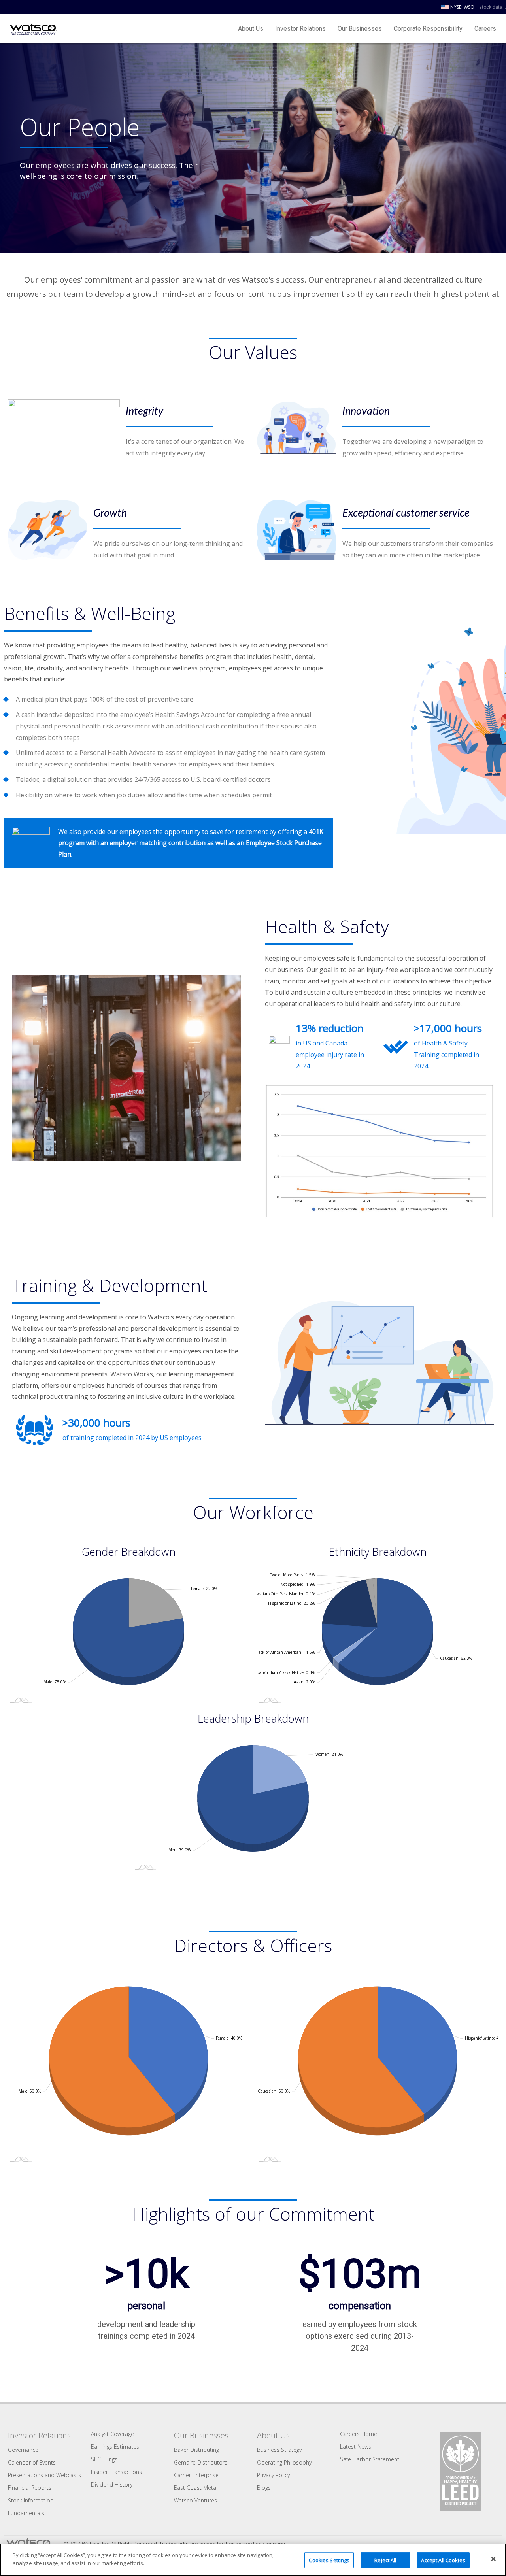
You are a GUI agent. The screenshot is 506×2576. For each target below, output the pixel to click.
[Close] (493, 2559)
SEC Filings (104, 2459)
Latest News (356, 2447)
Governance (23, 2450)
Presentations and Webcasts (44, 2475)
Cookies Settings (329, 2560)
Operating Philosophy (284, 2462)
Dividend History (112, 2484)
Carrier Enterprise (196, 2475)
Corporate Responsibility (428, 29)
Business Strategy (279, 2450)
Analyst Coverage (112, 2434)
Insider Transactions (116, 2472)
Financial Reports (30, 2488)
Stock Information (31, 2500)
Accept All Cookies (443, 2560)
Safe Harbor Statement (370, 2459)
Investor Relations (300, 29)
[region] (253, 2560)
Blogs (264, 2488)
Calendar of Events (32, 2462)
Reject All (385, 2560)
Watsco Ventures (195, 2500)
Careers (485, 29)
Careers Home (359, 2434)
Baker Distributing (196, 2450)
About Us (251, 29)
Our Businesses (360, 29)
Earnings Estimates (115, 2447)
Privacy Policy (273, 2475)
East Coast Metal (196, 2488)
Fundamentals (26, 2513)
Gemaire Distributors (201, 2462)
